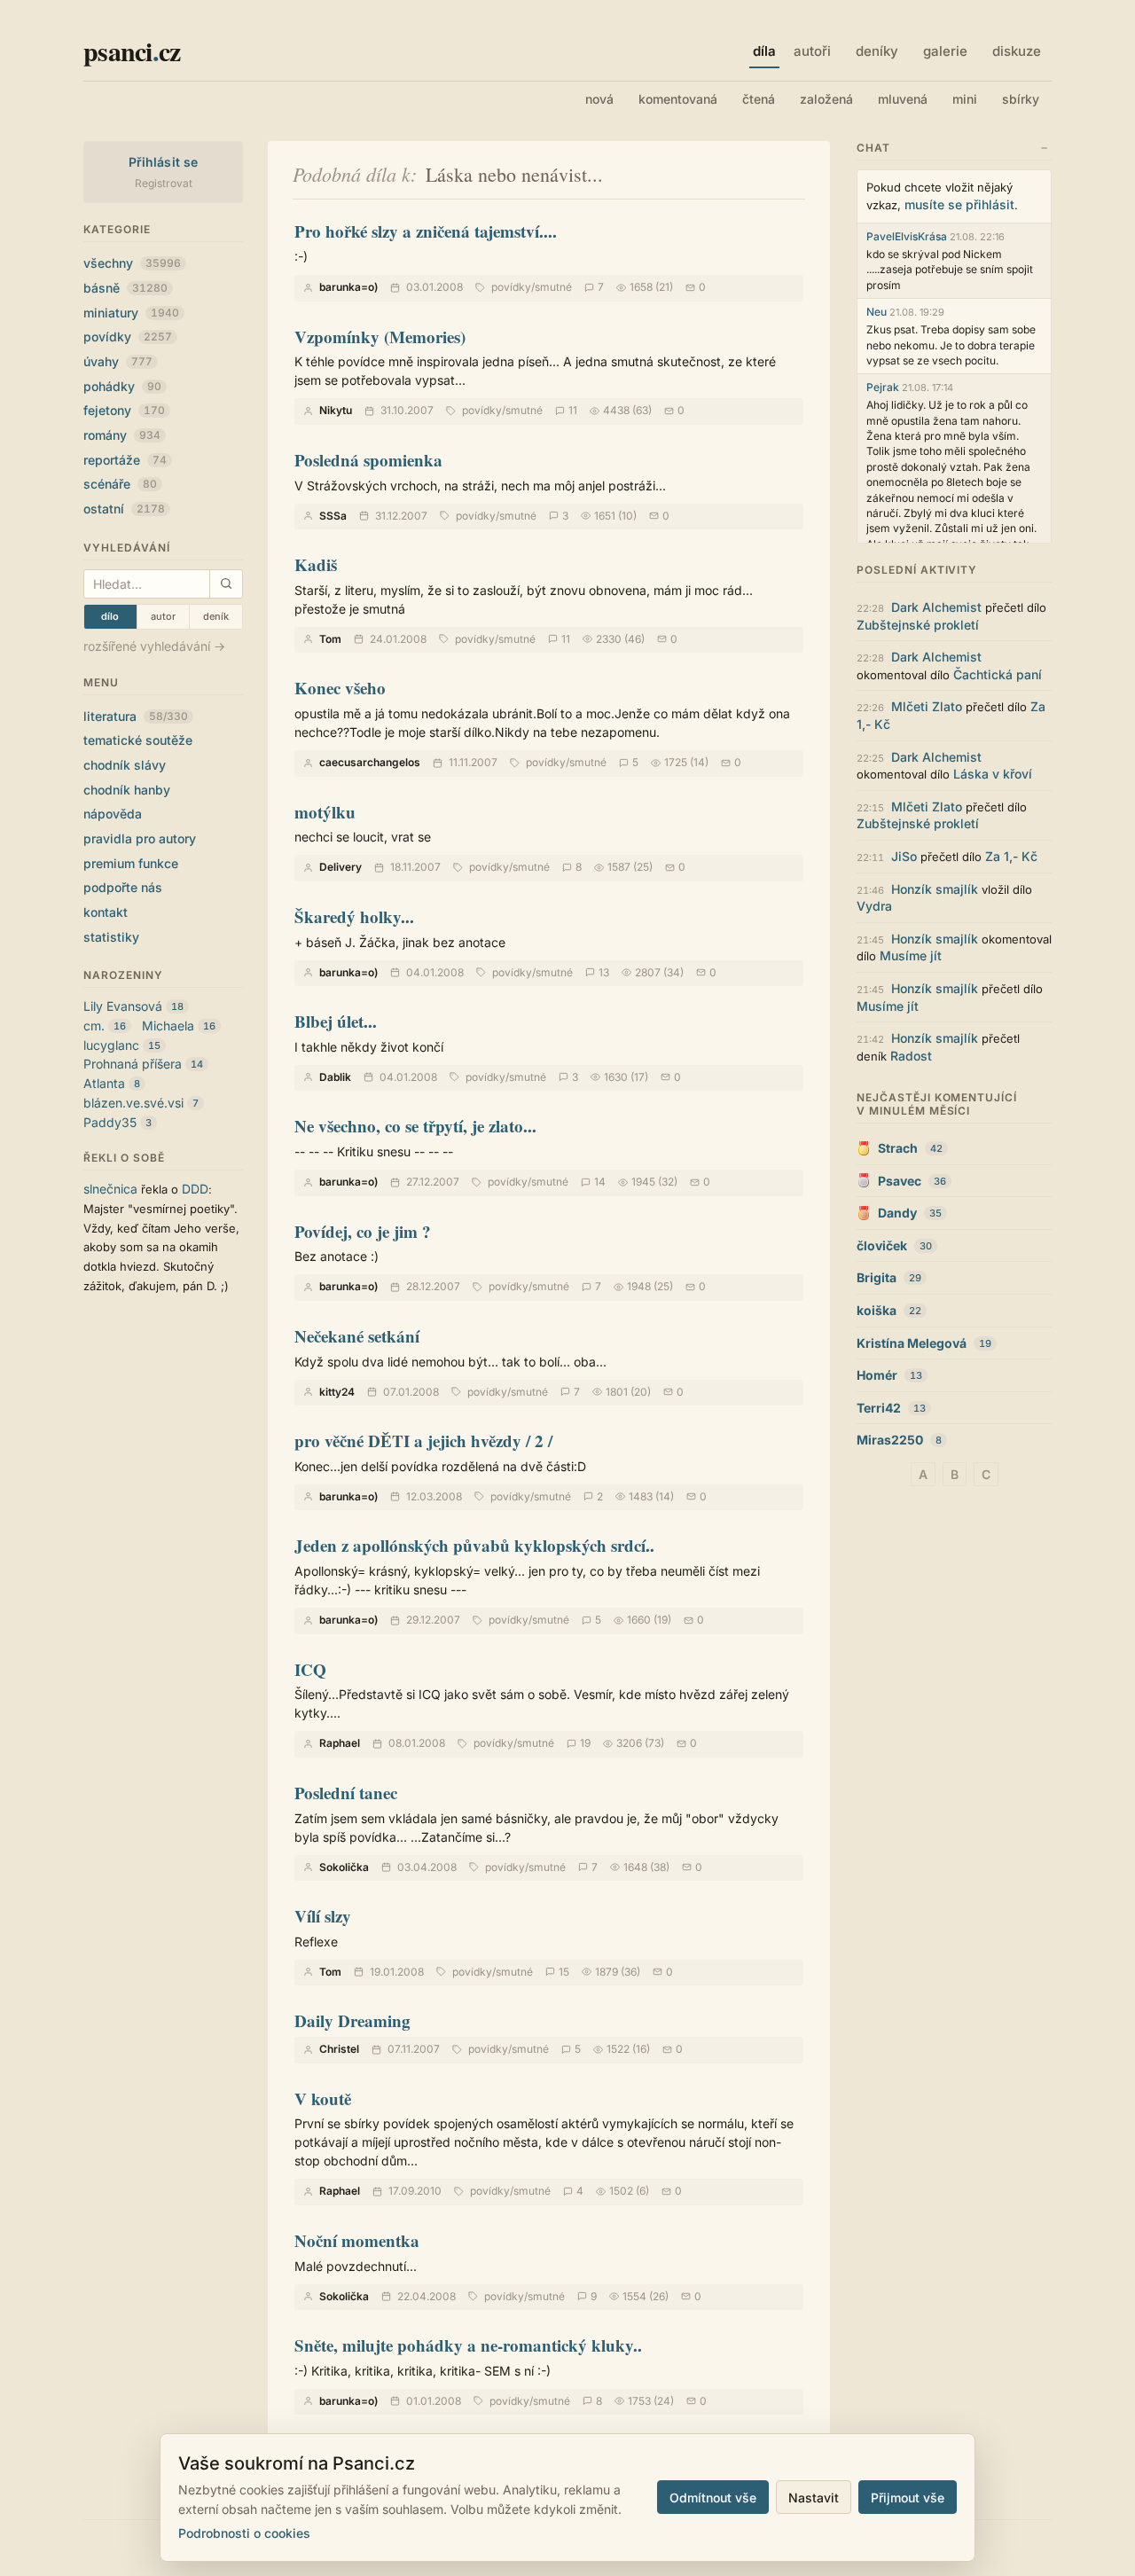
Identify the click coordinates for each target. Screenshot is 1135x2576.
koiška (877, 1310)
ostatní (124, 509)
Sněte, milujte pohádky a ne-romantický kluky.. (468, 2345)
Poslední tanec (346, 1793)
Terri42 (879, 1408)
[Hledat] (226, 584)
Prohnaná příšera (133, 1064)
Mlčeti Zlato (927, 706)
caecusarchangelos (370, 762)
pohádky (122, 386)
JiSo (904, 856)
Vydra (874, 906)
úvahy (118, 361)
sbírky (1021, 99)
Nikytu (336, 410)
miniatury (131, 313)
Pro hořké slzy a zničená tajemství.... (426, 231)
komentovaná (678, 99)
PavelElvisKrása (907, 236)
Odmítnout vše (713, 2498)
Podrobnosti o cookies (244, 2533)
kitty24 (337, 1392)
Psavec (900, 1181)
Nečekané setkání (357, 1336)
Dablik (335, 1077)
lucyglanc (111, 1045)
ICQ (310, 1669)
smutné (553, 287)
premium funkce (131, 863)
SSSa (333, 516)
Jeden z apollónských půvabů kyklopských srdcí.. (474, 1545)
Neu (877, 312)
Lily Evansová (123, 1006)
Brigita (877, 1277)
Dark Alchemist (936, 607)
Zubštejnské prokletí (918, 625)
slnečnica (110, 1189)
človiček (882, 1245)
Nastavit (814, 2498)
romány (122, 435)
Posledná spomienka (368, 460)
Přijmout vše (908, 2498)
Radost (911, 1056)
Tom (330, 639)
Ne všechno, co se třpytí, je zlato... (415, 1126)
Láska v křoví (993, 774)
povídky (128, 337)
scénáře (120, 484)
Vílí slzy (323, 1916)
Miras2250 (890, 1440)
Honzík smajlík (935, 889)
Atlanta (104, 1083)
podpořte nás (123, 887)
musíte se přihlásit (959, 204)
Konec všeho (340, 688)
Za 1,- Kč (1011, 856)
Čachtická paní (998, 674)
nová (599, 99)
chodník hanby (127, 790)
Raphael (340, 1743)
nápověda (113, 814)
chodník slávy (125, 765)
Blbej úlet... (336, 1021)
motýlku (325, 812)
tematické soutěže (138, 740)
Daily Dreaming (352, 2020)
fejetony (124, 410)
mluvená (903, 99)
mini (965, 99)
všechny (132, 263)
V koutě (323, 2098)
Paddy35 (110, 1122)
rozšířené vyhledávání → (154, 646)
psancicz (132, 51)
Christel (339, 2049)
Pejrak (883, 387)
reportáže (125, 460)
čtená (759, 99)
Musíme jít (911, 955)
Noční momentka (357, 2240)
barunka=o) (348, 287)
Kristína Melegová (912, 1343)
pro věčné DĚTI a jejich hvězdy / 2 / (423, 1441)
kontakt (106, 912)
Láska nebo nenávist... (514, 174)
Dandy (897, 1213)
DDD (195, 1189)
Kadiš (316, 564)
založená (826, 99)
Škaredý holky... (354, 916)
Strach (898, 1148)
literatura (136, 716)
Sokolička (344, 1867)
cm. (94, 1026)
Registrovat (164, 183)
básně (125, 288)
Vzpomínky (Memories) (380, 337)
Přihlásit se (164, 162)
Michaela (168, 1026)
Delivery (340, 867)
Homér (877, 1375)
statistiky (111, 937)
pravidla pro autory (140, 838)
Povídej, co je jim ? (363, 1231)
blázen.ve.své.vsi (133, 1103)
